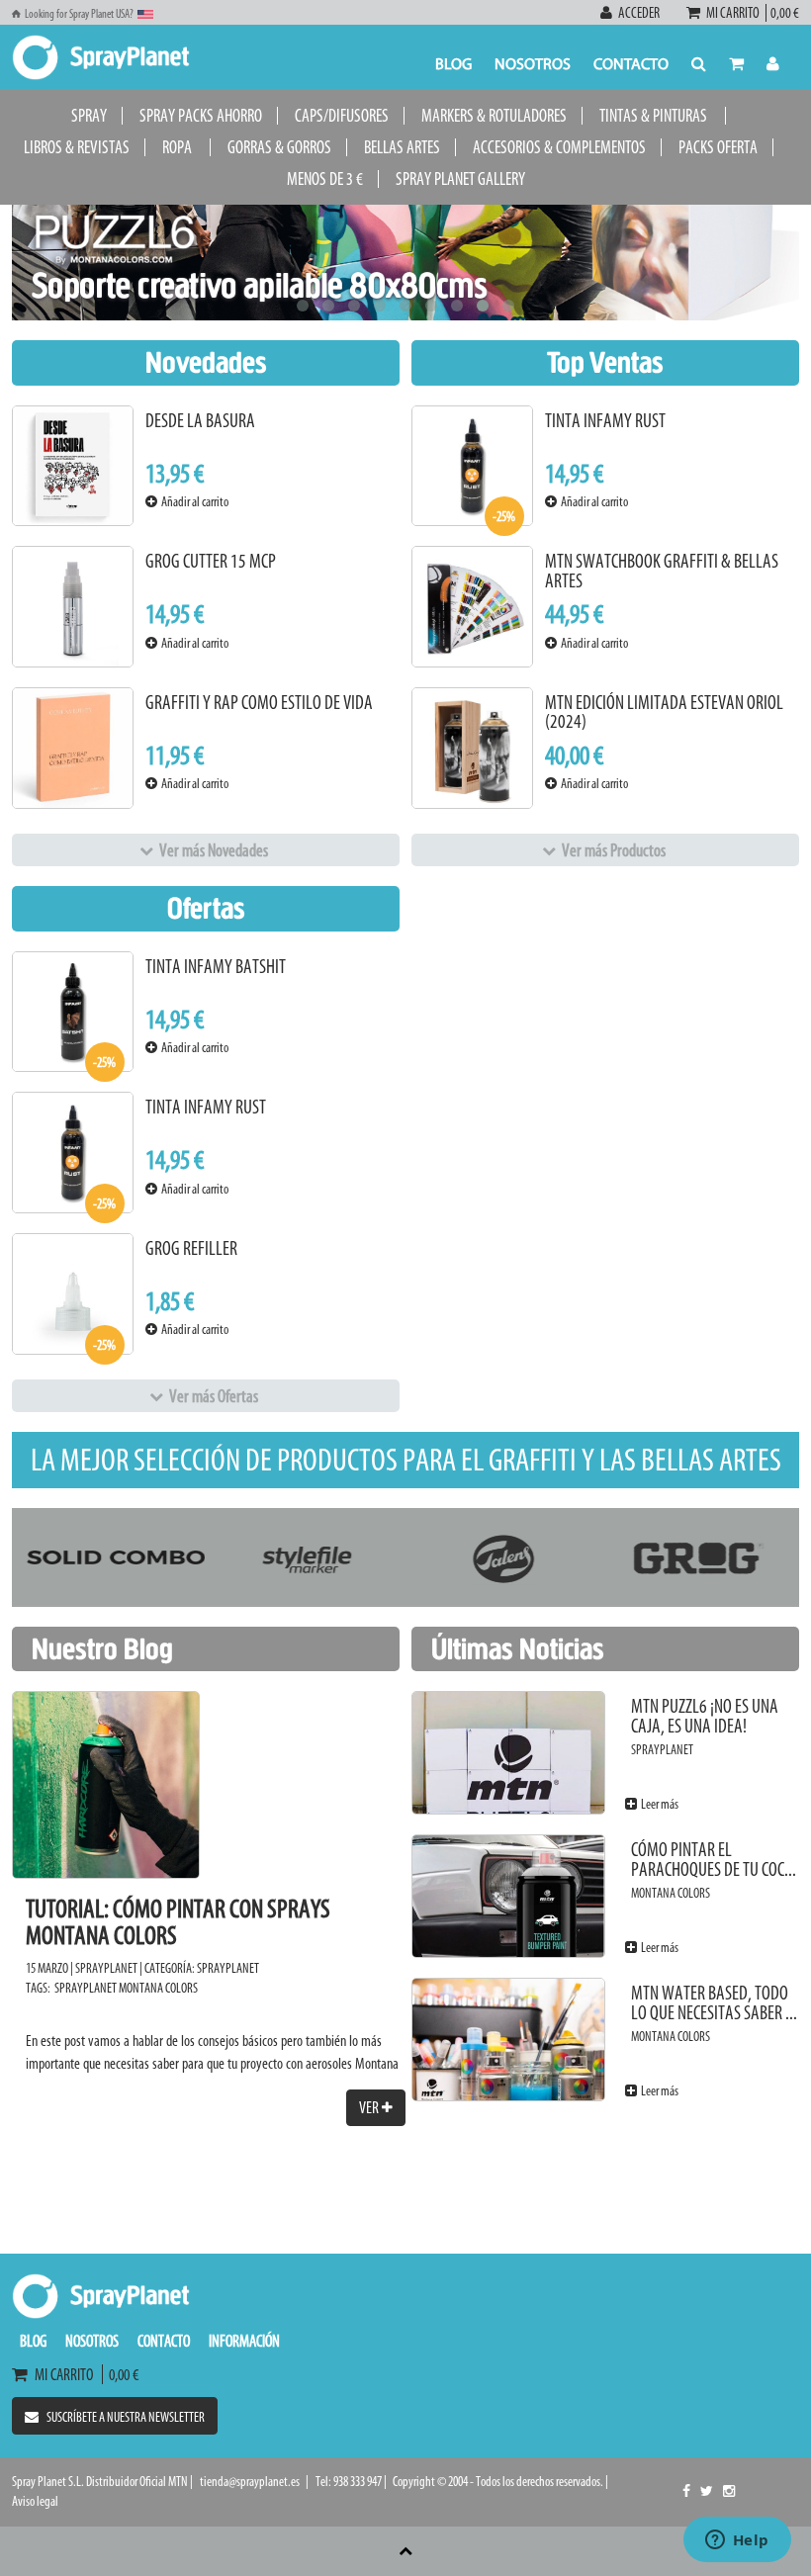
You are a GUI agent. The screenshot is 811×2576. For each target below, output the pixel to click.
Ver (370, 2107)
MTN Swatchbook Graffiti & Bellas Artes (662, 571)
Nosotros (533, 65)
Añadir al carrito (193, 502)
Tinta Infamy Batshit (216, 967)
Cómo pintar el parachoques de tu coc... (714, 1860)
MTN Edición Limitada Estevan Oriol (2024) (664, 712)
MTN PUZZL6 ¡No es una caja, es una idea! (705, 1716)
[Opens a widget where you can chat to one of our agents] (737, 2541)
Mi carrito (735, 13)
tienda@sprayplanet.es (250, 2482)
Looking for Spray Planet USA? (79, 14)
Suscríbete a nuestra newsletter (126, 2417)
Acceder (639, 13)
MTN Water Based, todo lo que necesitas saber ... (714, 2003)
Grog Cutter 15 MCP (211, 561)
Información (244, 2341)
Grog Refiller (191, 1248)
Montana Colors (158, 1988)
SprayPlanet (228, 1968)
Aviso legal (35, 2501)
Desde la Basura (200, 421)
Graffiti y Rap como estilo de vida (259, 703)
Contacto (631, 65)
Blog (453, 65)
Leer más (658, 1804)
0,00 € (783, 13)
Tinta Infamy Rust (605, 421)
